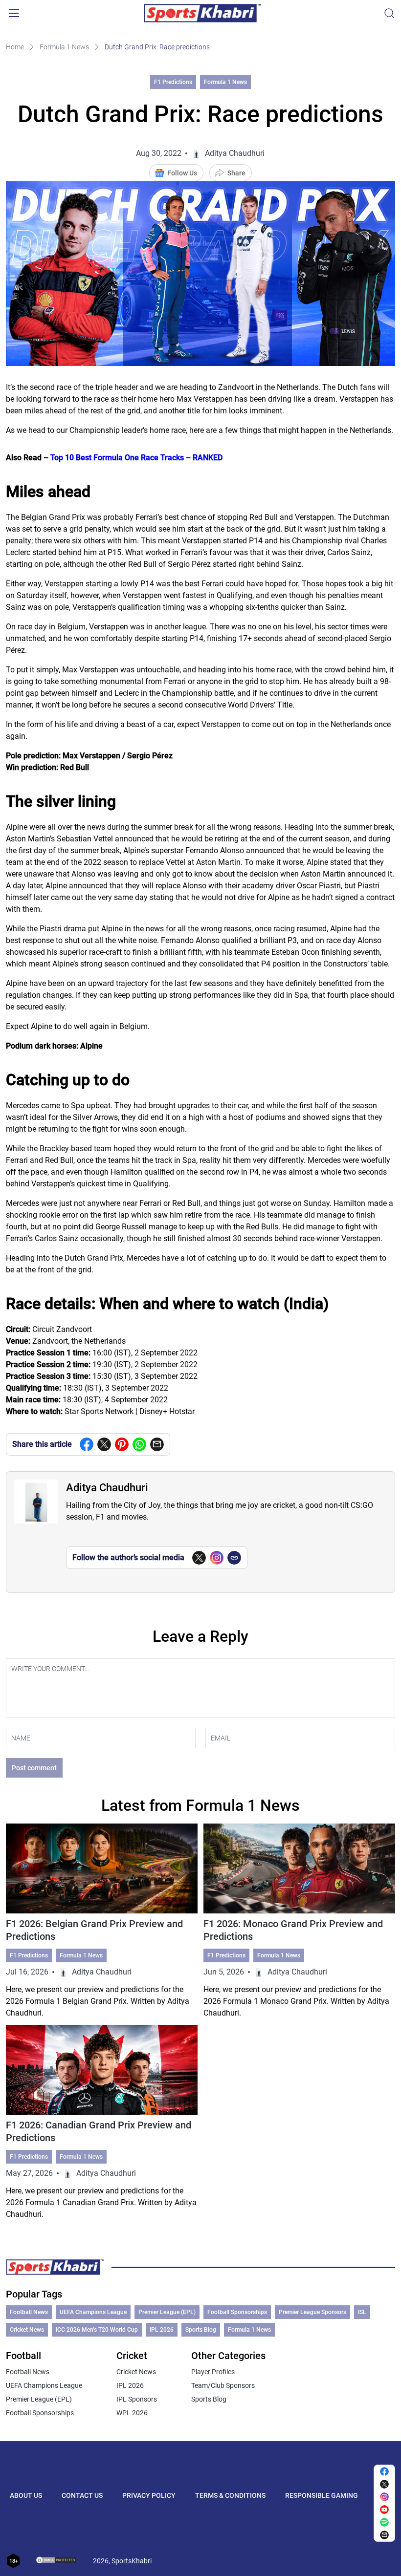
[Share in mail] (157, 1444)
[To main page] (202, 13)
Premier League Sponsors (312, 2312)
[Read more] (102, 1921)
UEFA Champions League (93, 2312)
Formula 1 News (64, 47)
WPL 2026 (132, 2413)
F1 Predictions (173, 82)
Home (15, 47)
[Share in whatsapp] (139, 1444)
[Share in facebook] (87, 1444)
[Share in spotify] (384, 2522)
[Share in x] (384, 2484)
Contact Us (82, 2495)
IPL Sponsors (137, 2399)
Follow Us (182, 173)
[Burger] (14, 13)
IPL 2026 (162, 2330)
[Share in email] (384, 2535)
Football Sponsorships (237, 2312)
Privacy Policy (149, 2495)
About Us (26, 2495)
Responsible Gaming (322, 2495)
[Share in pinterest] (122, 1444)
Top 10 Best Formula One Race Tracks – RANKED (136, 458)
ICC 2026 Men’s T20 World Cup (97, 2330)
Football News (29, 2312)
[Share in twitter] (104, 1444)
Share (236, 173)
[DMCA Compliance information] (57, 2561)
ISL (362, 2312)
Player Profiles (213, 2372)
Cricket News (27, 2330)
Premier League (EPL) (167, 2312)
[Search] (389, 13)
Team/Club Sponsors (223, 2385)
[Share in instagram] (384, 2497)
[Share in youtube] (384, 2510)
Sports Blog (201, 2330)
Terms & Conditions (230, 2495)
